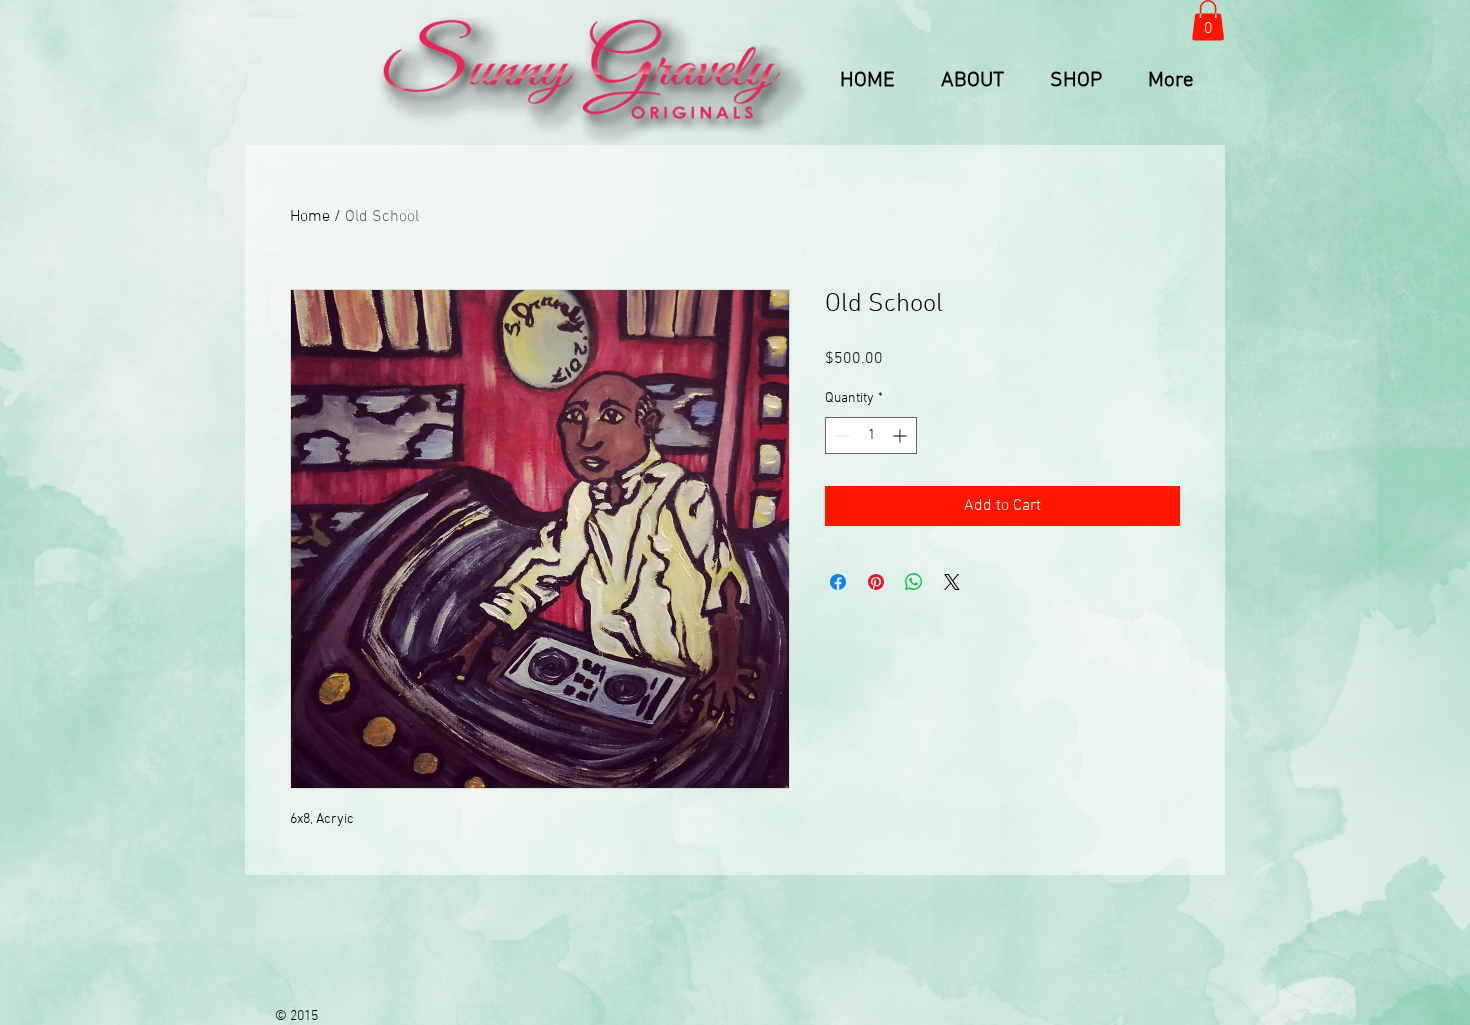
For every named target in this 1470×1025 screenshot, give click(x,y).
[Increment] (901, 435)
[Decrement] (840, 435)
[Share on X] (952, 582)
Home (310, 217)
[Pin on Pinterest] (876, 582)
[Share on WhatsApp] (914, 582)
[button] (1208, 20)
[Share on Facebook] (838, 582)
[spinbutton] (871, 435)
